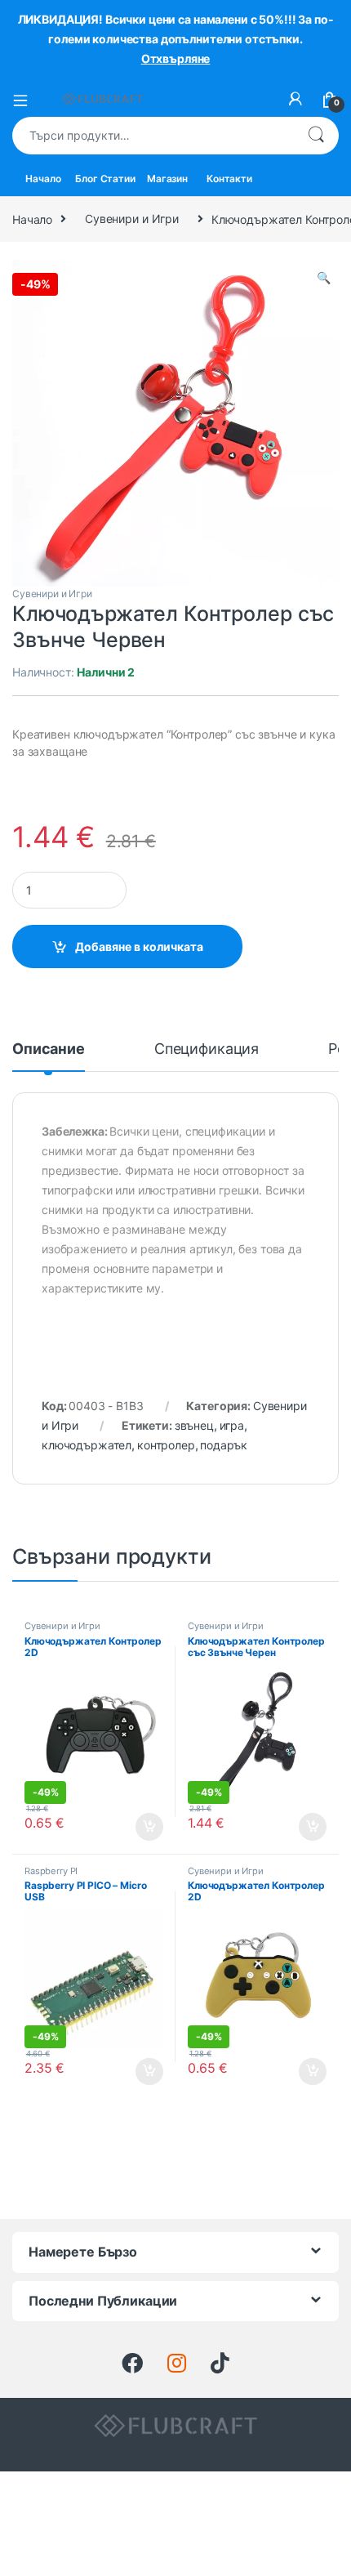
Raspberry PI (51, 1871)
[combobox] (153, 136)
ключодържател (87, 1445)
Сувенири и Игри (132, 219)
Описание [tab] (49, 1049)
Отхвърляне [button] (176, 58)
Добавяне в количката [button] (135, 1827)
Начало (43, 179)
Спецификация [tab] (207, 1049)
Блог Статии (105, 179)
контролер (166, 1445)
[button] (324, 278)
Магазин (167, 179)
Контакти (229, 179)
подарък (223, 1445)
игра (232, 1425)
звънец (194, 1425)
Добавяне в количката (139, 946)
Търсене (316, 136)
